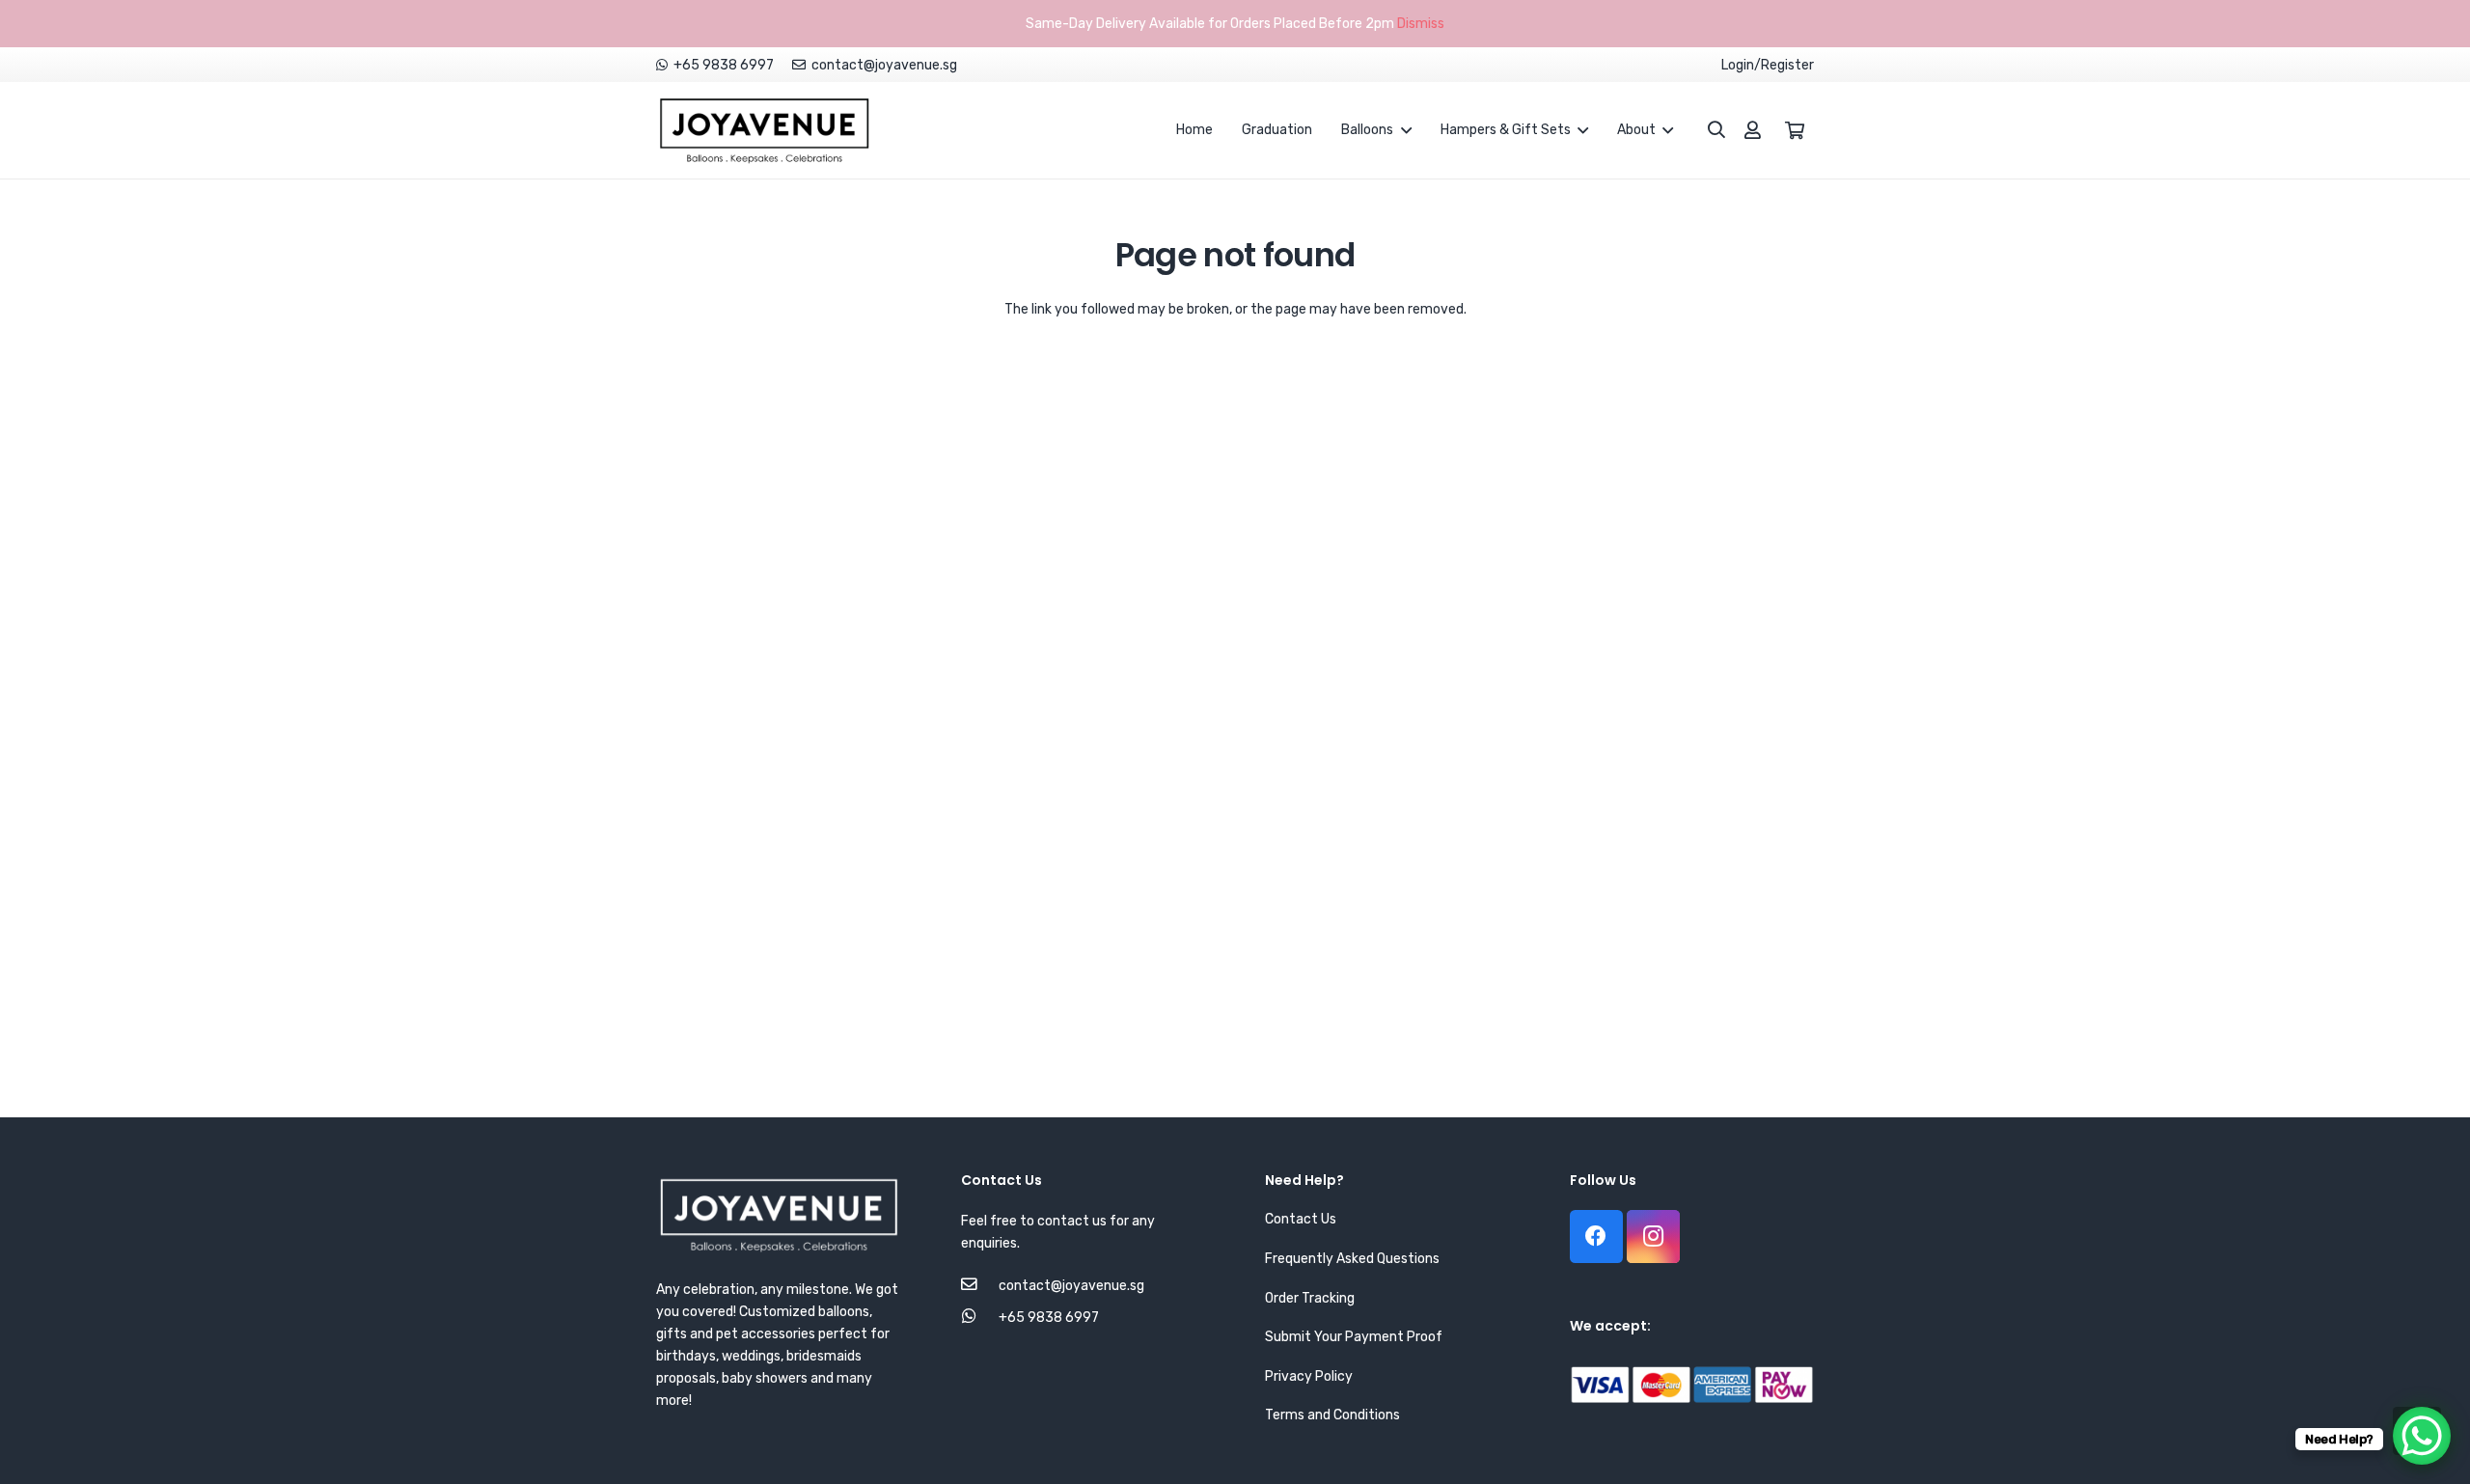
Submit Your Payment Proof (1354, 1337)
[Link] (764, 130)
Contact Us (1301, 1219)
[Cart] (1795, 130)
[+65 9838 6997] (980, 1318)
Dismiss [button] (1421, 24)
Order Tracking (1310, 1298)
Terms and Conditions (1332, 1415)
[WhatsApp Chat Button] (2422, 1436)
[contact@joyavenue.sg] (980, 1286)
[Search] (1707, 130)
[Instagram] (1653, 1237)
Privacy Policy (1309, 1376)
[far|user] (1753, 130)
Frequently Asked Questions (1352, 1259)
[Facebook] (1596, 1237)
